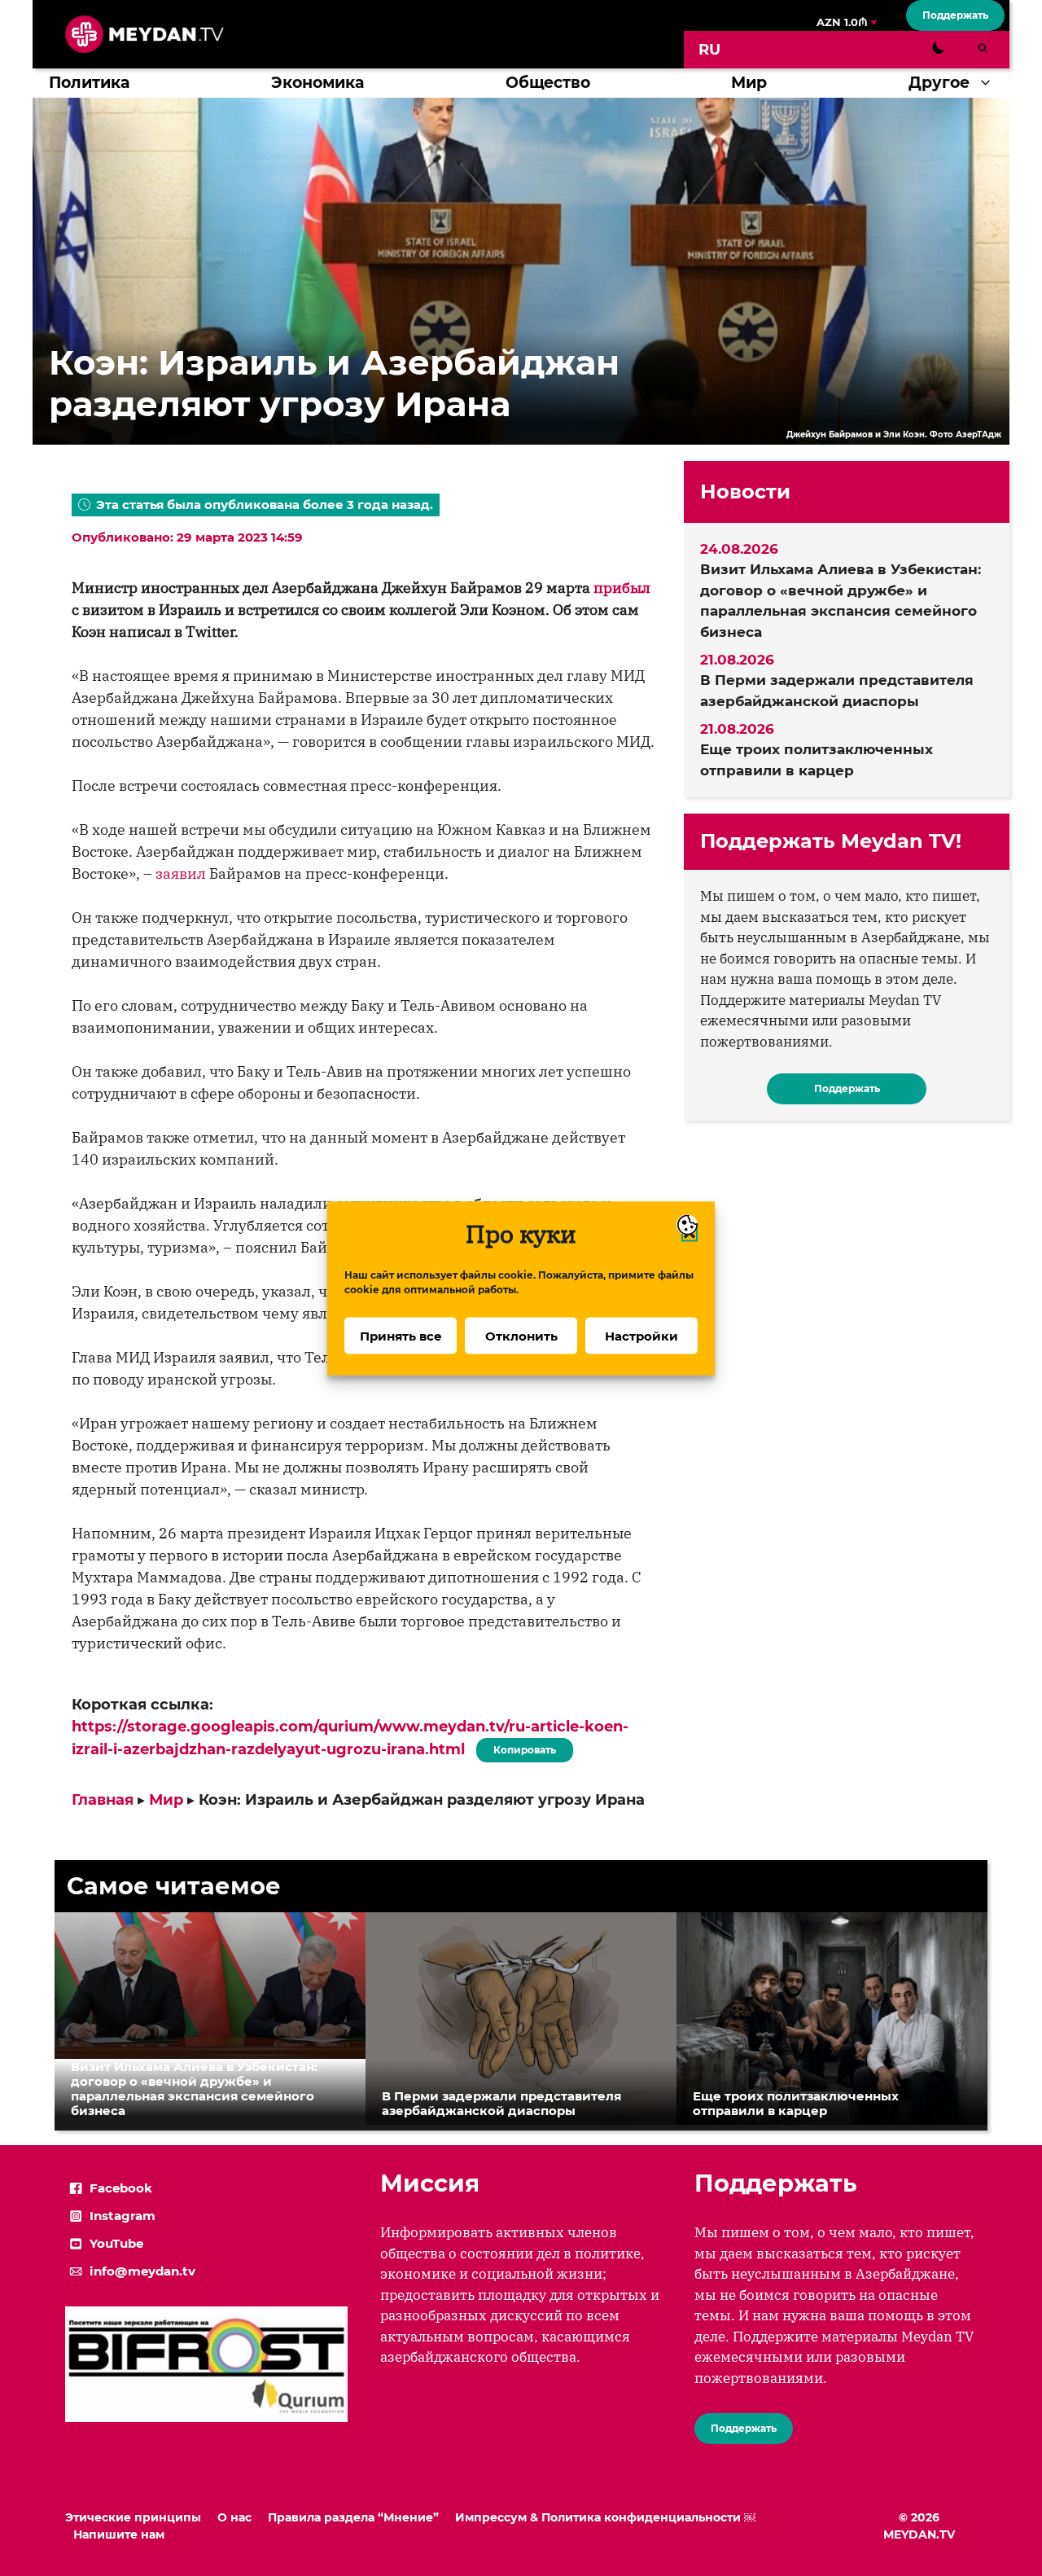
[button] (989, 83)
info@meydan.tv (142, 2271)
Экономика (317, 83)
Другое (939, 83)
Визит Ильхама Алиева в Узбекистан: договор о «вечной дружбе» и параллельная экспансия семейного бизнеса (841, 601)
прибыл (622, 588)
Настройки (641, 1335)
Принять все (401, 1335)
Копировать (521, 1747)
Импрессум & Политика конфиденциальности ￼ (605, 2517)
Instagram (123, 2216)
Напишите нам (119, 2534)
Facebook (121, 2188)
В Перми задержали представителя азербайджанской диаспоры (837, 691)
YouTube (116, 2243)
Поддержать (955, 15)
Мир (749, 83)
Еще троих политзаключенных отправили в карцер (817, 760)
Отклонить (521, 1335)
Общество (548, 83)
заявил (181, 873)
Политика (89, 83)
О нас (234, 2517)
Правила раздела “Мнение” (353, 2517)
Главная (103, 1800)
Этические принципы (133, 2517)
